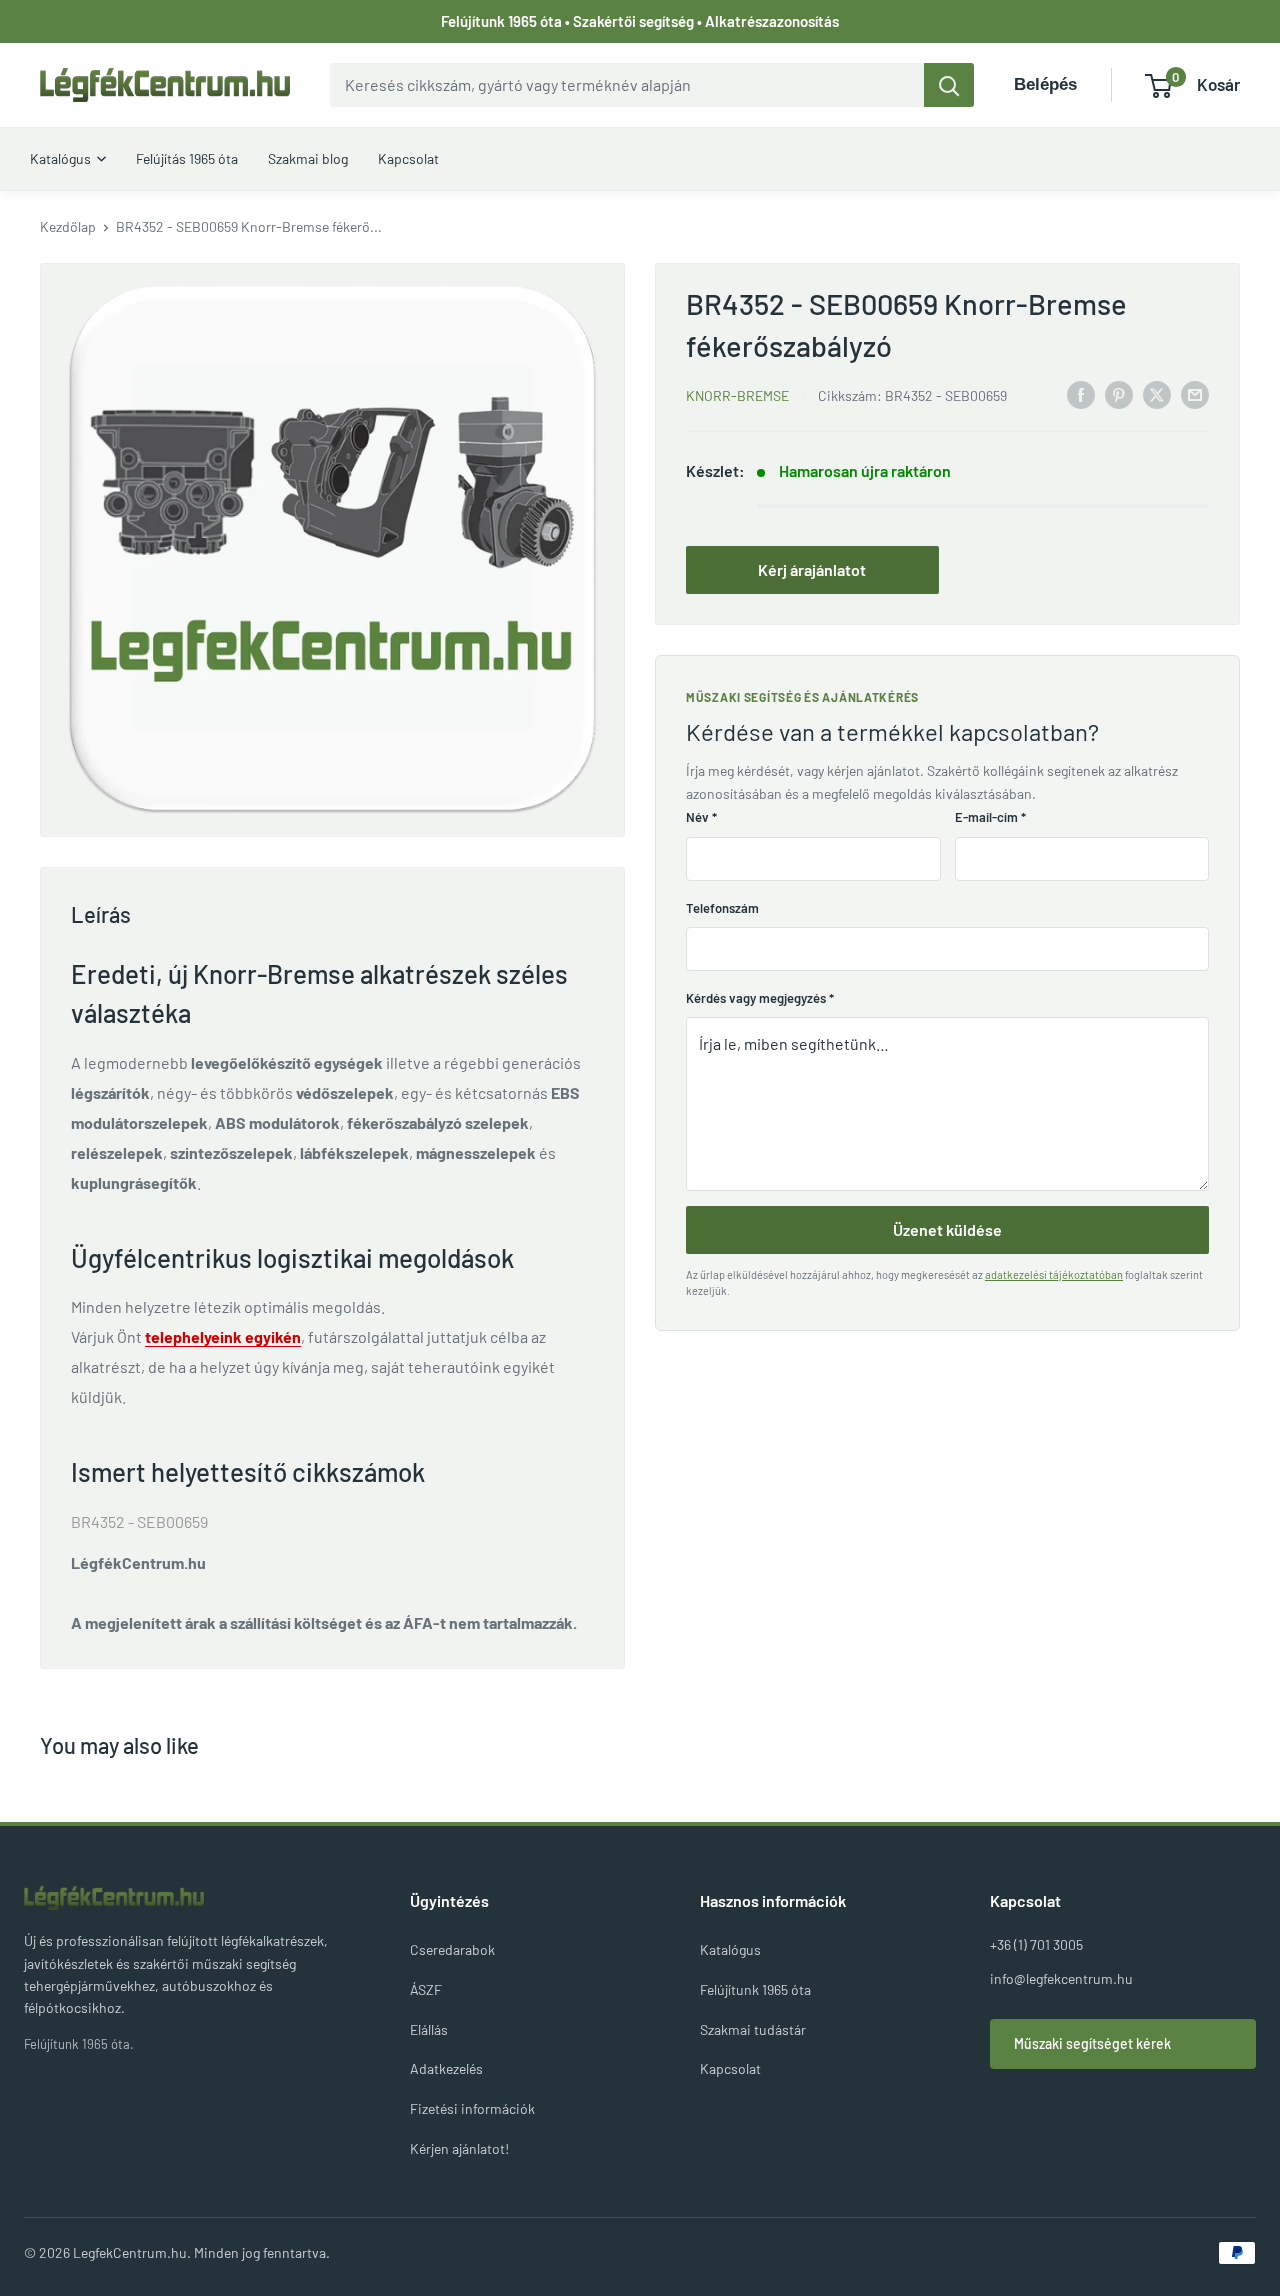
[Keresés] (949, 85)
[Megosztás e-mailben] (1195, 393)
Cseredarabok (452, 1949)
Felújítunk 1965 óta (755, 1989)
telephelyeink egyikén (223, 1336)
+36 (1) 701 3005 (1036, 1944)
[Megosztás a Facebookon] (1081, 393)
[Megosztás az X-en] (1157, 393)
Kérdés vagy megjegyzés (760, 998)
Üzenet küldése (947, 1229)
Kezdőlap (68, 226)
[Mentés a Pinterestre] (1119, 393)
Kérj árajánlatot (812, 569)
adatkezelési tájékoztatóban (1054, 1274)
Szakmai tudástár (753, 2029)
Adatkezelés (446, 2068)
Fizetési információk (472, 2108)
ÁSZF (426, 1989)
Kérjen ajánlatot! (459, 2148)
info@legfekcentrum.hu (1061, 1978)
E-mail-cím (990, 817)
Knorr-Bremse (737, 395)
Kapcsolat (730, 2068)
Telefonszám (722, 908)
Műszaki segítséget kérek (1092, 2043)
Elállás (429, 2029)
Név (701, 817)
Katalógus (730, 1949)
